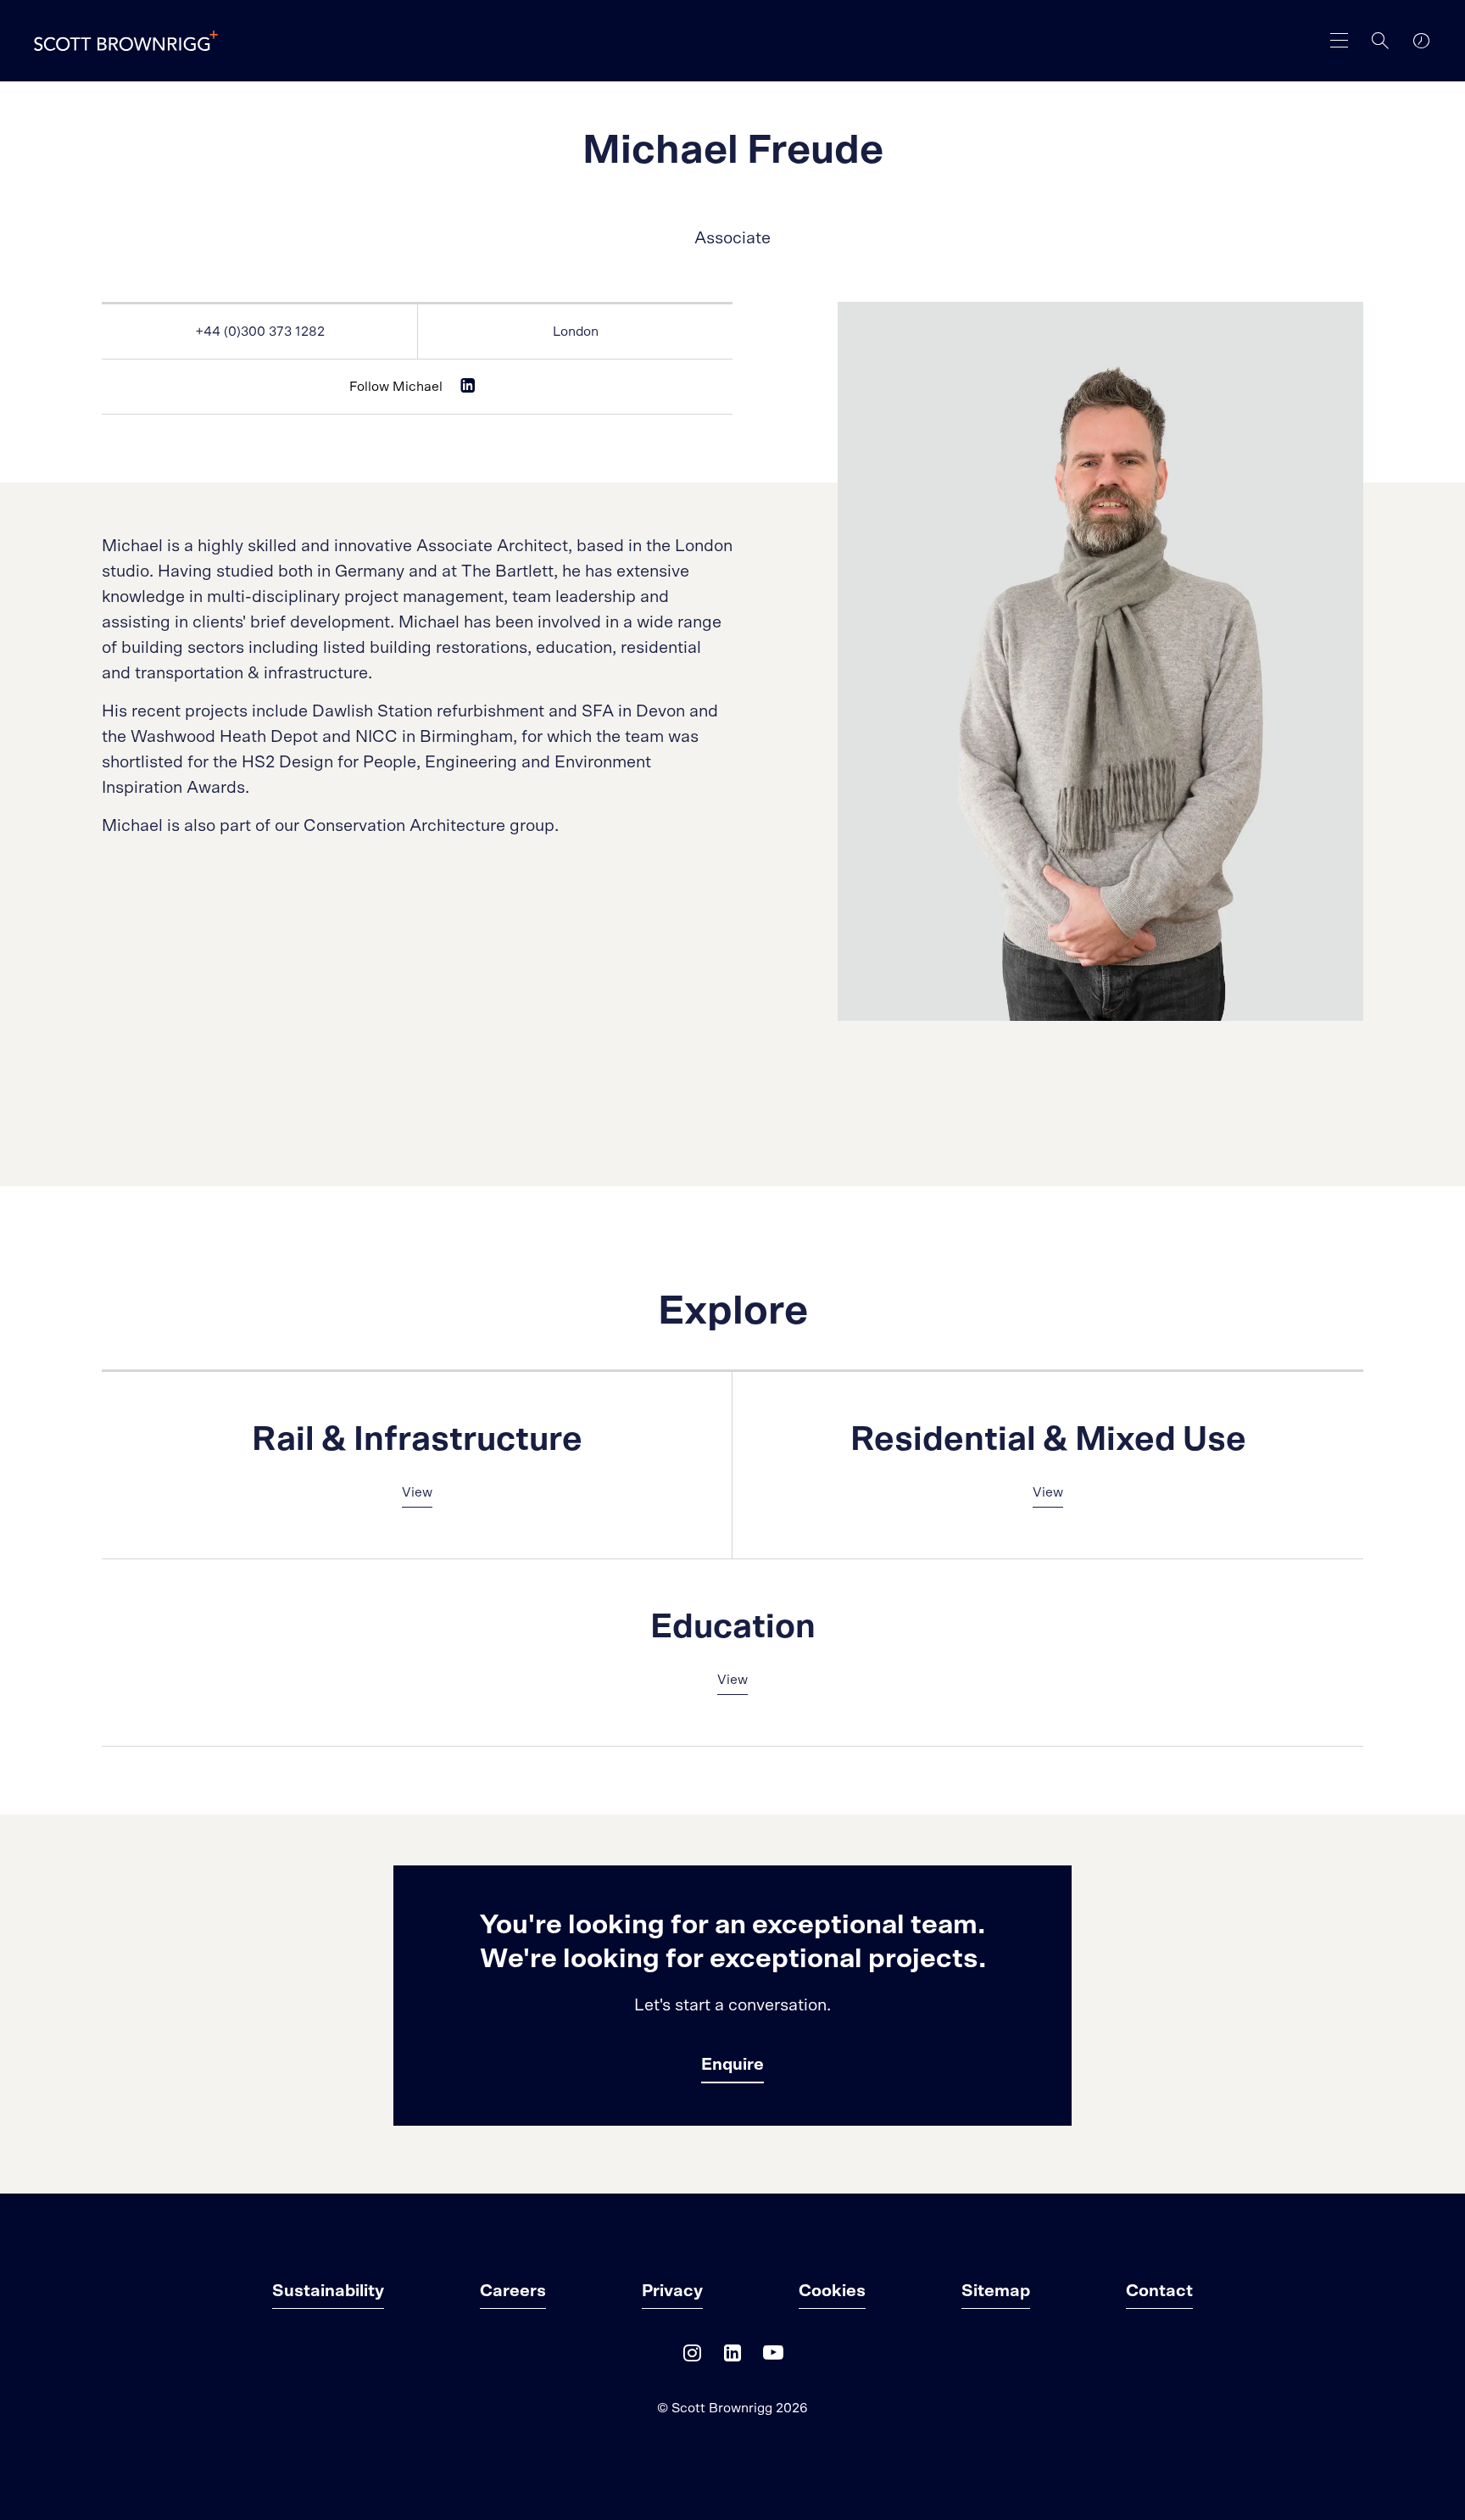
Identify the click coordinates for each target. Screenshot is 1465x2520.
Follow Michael (396, 387)
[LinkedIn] (732, 2357)
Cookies (832, 2291)
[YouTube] (773, 2357)
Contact (1159, 2291)
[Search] (1380, 41)
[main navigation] (1340, 41)
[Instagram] (692, 2357)
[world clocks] (1421, 41)
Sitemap (996, 2291)
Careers (513, 2291)
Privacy (672, 2291)
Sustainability (328, 2291)
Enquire (732, 2065)
